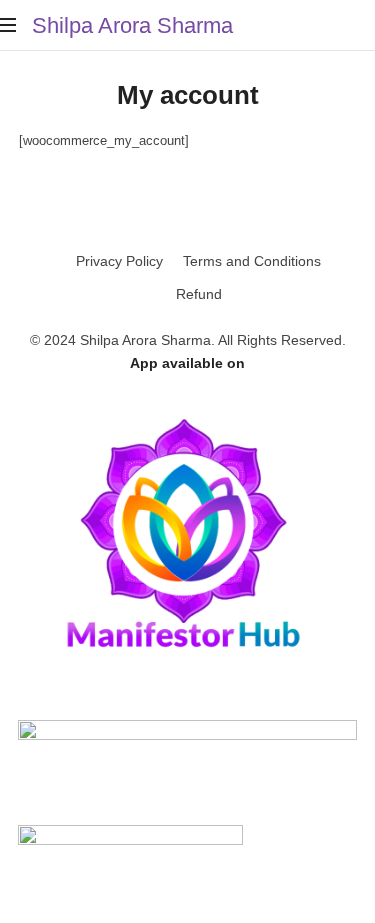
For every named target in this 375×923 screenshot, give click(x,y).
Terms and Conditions (252, 261)
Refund (199, 294)
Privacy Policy (119, 261)
